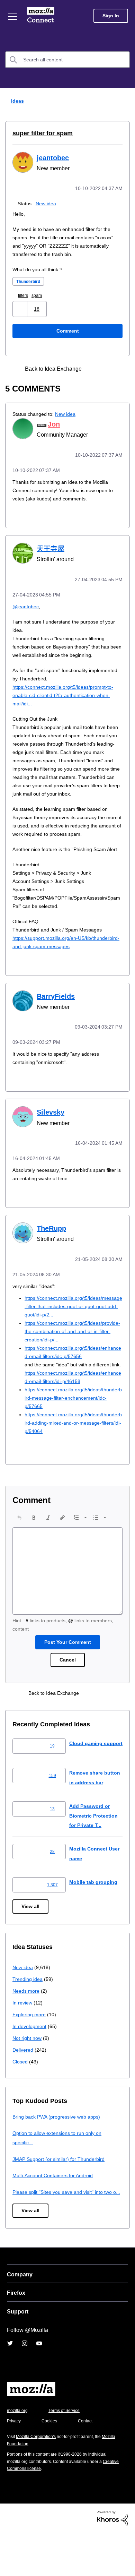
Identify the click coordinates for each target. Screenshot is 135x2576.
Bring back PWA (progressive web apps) (59, 2151)
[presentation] (19, 1538)
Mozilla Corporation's (39, 2480)
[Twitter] (10, 2387)
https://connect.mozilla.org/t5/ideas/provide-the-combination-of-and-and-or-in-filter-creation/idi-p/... (73, 1344)
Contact (89, 2465)
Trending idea (29, 2013)
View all (31, 1941)
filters (25, 295)
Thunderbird (30, 281)
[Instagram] (25, 2387)
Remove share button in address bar (92, 1807)
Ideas (16, 101)
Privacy (15, 2465)
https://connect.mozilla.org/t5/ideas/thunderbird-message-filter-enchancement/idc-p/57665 (73, 1419)
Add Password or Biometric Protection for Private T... (96, 1849)
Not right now (28, 2072)
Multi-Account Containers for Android (56, 2209)
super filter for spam (40, 133)
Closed (21, 2096)
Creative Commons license (35, 2512)
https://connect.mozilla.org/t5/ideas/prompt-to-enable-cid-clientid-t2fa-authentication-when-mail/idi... (65, 693)
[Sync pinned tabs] (96, 368)
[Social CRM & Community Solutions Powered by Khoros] (112, 2561)
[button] (21, 308)
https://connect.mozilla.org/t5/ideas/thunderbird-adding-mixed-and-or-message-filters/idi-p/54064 (73, 1444)
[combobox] (67, 60)
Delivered (24, 2084)
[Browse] (13, 17)
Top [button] (10, 2559)
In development (31, 2060)
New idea (47, 203)
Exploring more (30, 2048)
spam (40, 295)
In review (23, 2037)
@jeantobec (27, 604)
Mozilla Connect (42, 16)
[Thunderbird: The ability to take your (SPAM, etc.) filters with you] (108, 368)
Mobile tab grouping (94, 1916)
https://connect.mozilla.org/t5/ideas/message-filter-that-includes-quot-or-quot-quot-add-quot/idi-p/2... (73, 1319)
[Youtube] (39, 2387)
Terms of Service (68, 2454)
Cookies (52, 2465)
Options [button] (125, 101)
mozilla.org (18, 2454)
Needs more (27, 2025)
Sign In (111, 16)
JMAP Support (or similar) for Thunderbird (61, 2193)
